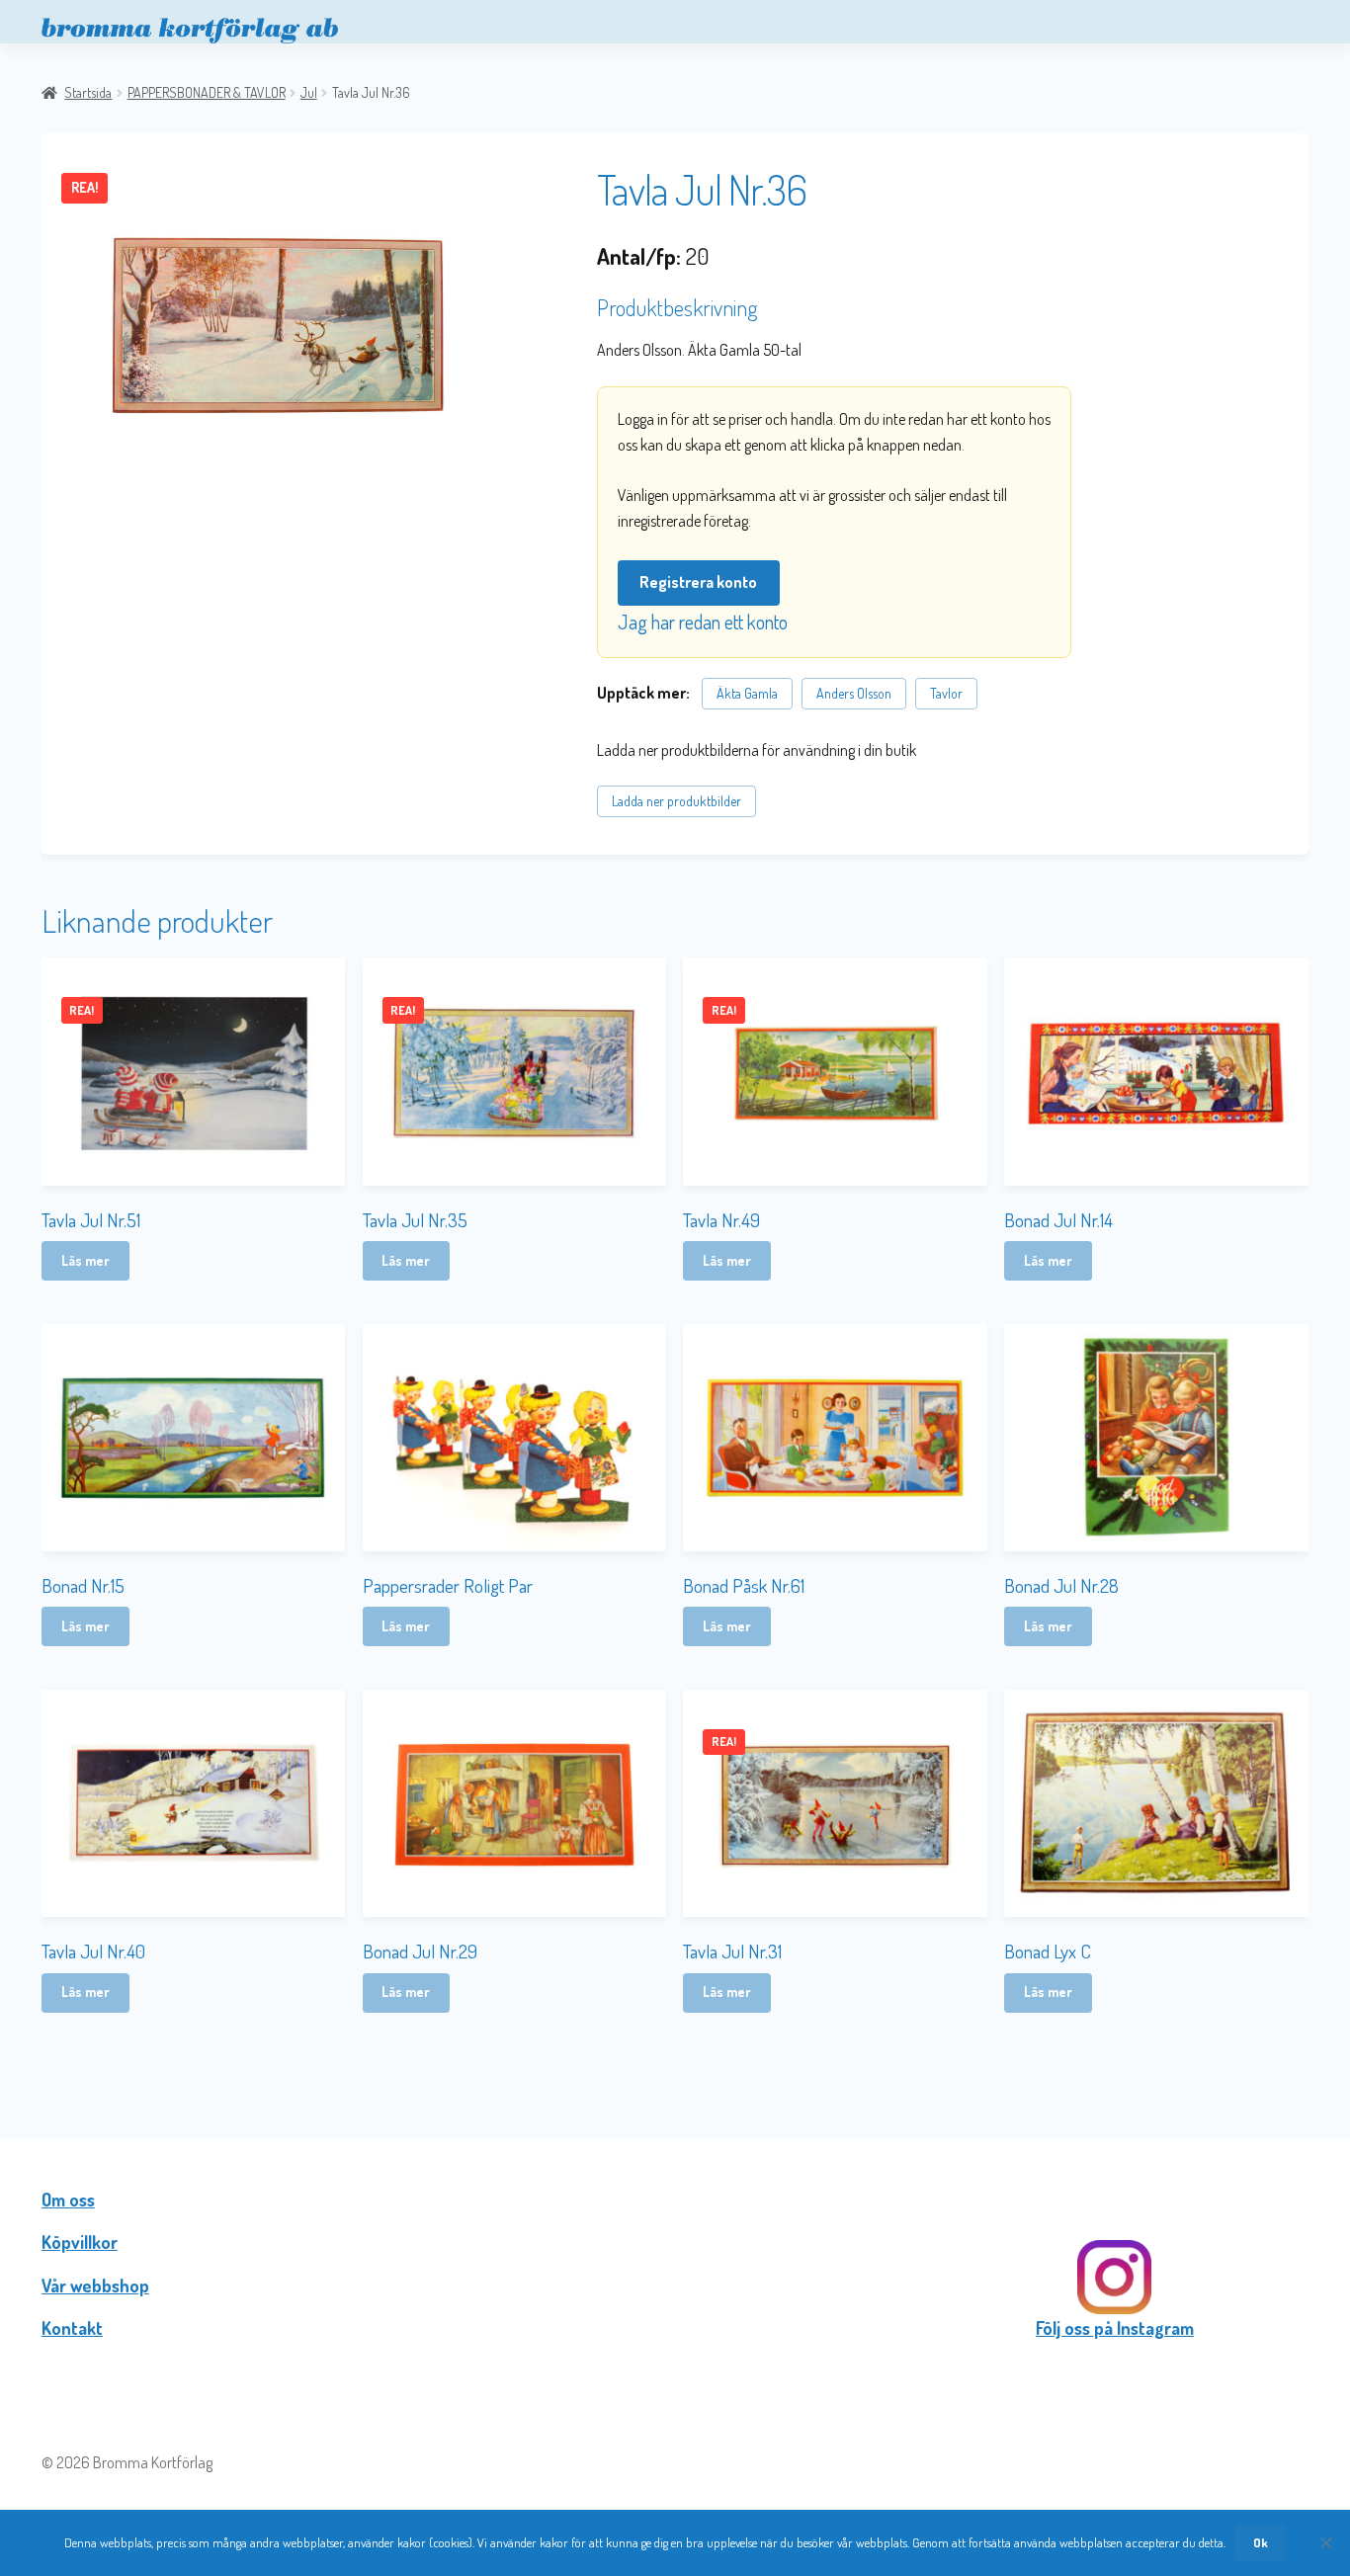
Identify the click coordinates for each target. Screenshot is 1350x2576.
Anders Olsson (854, 693)
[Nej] (1325, 2542)
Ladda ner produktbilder (676, 801)
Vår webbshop (95, 2285)
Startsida (88, 92)
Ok (1261, 2542)
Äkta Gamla (747, 693)
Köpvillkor (80, 2242)
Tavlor (946, 693)
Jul (309, 92)
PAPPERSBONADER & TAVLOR (207, 92)
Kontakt (72, 2328)
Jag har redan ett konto (703, 622)
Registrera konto (698, 582)
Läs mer (85, 1260)
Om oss (68, 2200)
